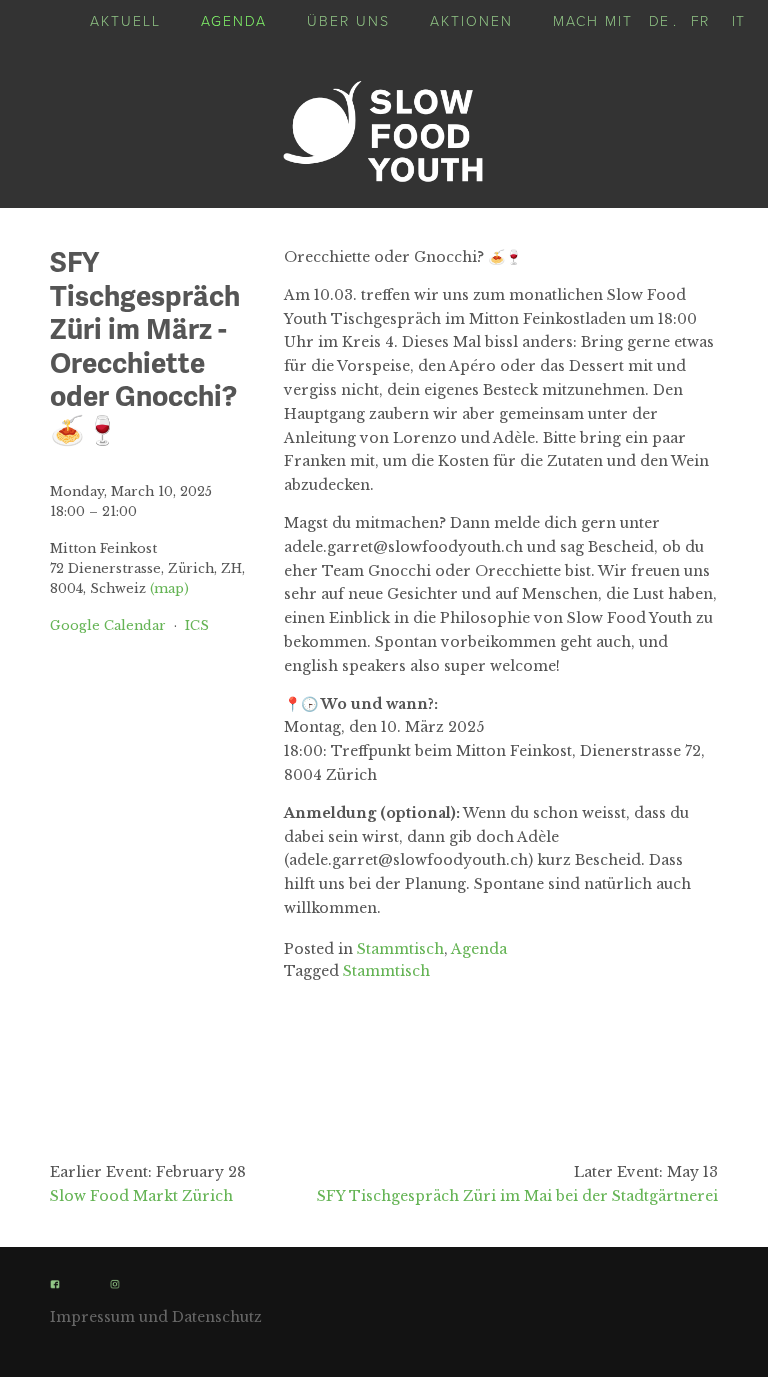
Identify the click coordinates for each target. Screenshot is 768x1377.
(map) (169, 588)
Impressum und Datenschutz (156, 1317)
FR (700, 20)
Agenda (234, 20)
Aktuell (125, 20)
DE (659, 20)
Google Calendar (108, 625)
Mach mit (593, 20)
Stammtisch (400, 949)
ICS (197, 625)
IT (738, 20)
